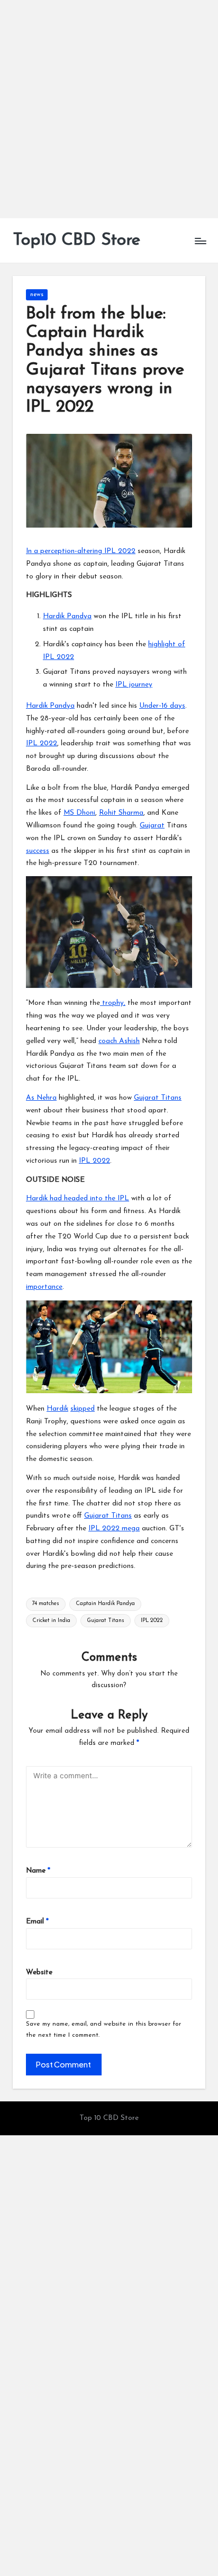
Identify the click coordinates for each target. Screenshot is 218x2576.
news (37, 295)
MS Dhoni (79, 813)
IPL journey (134, 685)
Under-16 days (162, 706)
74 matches (46, 1604)
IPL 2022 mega (114, 1528)
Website (39, 1972)
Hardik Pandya (67, 616)
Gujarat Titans (158, 1098)
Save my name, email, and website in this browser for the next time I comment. (103, 2030)
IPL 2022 (42, 743)
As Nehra (41, 1098)
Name (38, 1871)
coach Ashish (119, 1041)
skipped (83, 1409)
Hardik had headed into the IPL (78, 1198)
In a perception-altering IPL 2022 (81, 551)
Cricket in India (51, 1621)
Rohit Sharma (121, 813)
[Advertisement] (109, 109)
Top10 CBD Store (76, 240)
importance (44, 1287)
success (38, 851)
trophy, (113, 1003)
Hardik (57, 1409)
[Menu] (200, 241)
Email (37, 1922)
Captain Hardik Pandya (105, 1604)
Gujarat (152, 826)
